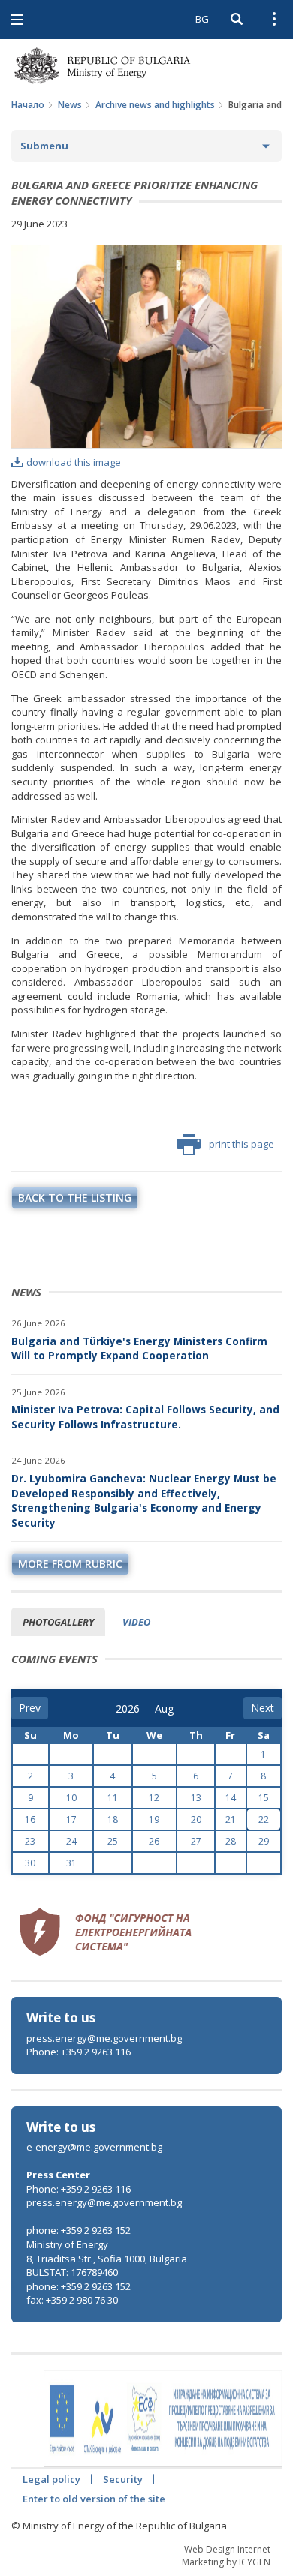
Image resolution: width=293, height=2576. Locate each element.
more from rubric (70, 1564)
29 (264, 1841)
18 (113, 1819)
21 (231, 1819)
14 (231, 1798)
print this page (242, 1144)
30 (30, 1863)
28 (231, 1841)
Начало (28, 105)
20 (196, 1819)
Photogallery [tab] (58, 1622)
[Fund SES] (105, 1930)
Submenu (44, 146)
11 (113, 1798)
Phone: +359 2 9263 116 (79, 2052)
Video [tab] (136, 1622)
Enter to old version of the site (94, 2499)
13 (196, 1798)
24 (71, 1841)
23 (30, 1841)
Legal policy (51, 2479)
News (70, 105)
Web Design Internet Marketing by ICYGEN (226, 2556)
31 (71, 1863)
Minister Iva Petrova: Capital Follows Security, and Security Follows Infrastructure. (145, 1417)
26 (154, 1841)
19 (154, 1819)
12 (154, 1798)
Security (123, 2479)
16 (30, 1819)
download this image (74, 462)
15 (264, 1798)
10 (71, 1798)
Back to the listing (75, 1198)
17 (71, 1819)
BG (202, 19)
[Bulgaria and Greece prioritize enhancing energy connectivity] (146, 347)
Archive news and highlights (155, 105)
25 (113, 1841)
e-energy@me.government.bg (94, 2147)
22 (264, 1819)
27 (196, 1841)
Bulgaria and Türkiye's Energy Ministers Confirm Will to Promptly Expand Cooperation (139, 1348)
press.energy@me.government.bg (104, 2038)
